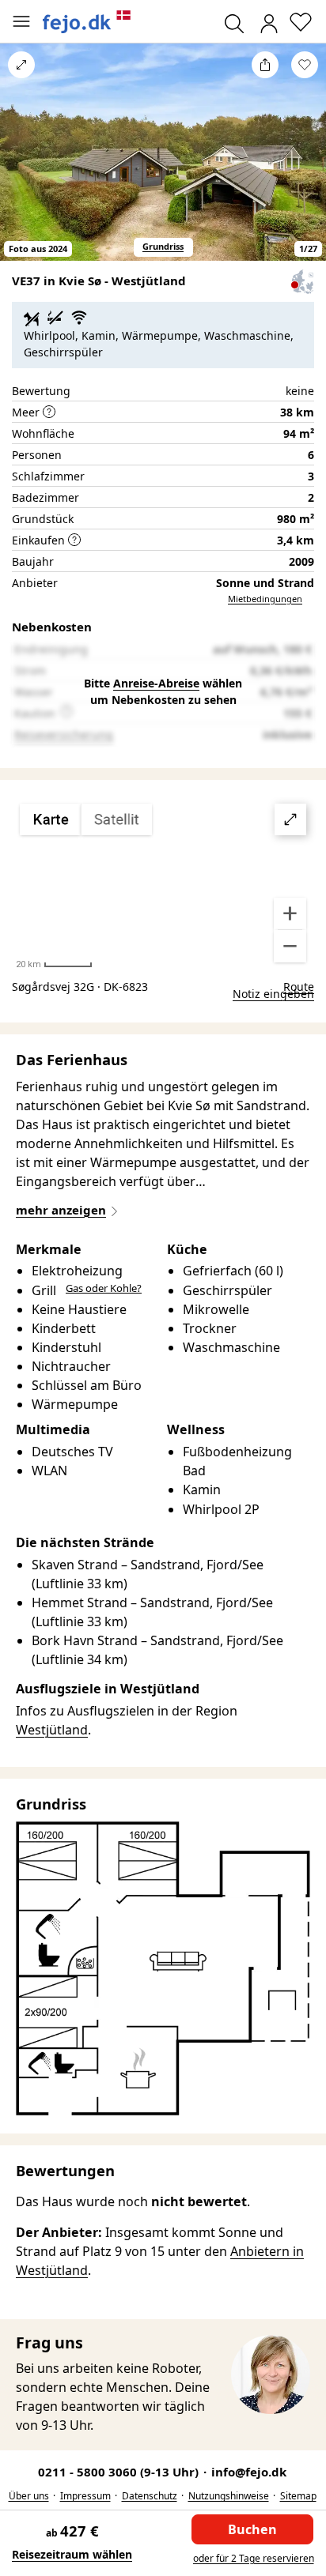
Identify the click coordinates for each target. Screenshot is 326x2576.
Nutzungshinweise (229, 2496)
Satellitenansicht (163, 883)
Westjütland (52, 1730)
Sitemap (298, 2496)
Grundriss (163, 246)
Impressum (85, 2496)
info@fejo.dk (249, 2472)
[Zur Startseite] (87, 22)
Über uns (29, 2496)
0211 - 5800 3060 (120, 2472)
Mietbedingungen (265, 599)
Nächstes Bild (305, 163)
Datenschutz (150, 2496)
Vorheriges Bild (21, 163)
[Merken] (305, 65)
